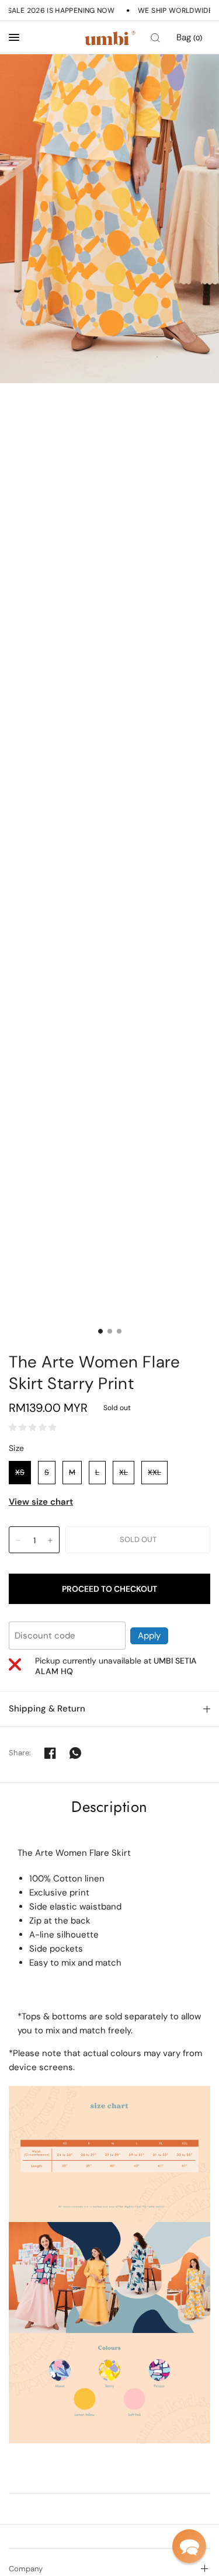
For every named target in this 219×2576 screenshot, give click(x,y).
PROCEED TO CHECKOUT (109, 1589)
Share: (20, 1753)
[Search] (155, 38)
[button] (189, 2546)
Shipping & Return (47, 1709)
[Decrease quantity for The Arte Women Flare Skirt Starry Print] (18, 1540)
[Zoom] (109, 219)
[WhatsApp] (75, 1753)
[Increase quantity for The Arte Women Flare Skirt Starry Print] (50, 1540)
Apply (149, 1636)
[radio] (20, 1473)
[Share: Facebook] (50, 1753)
